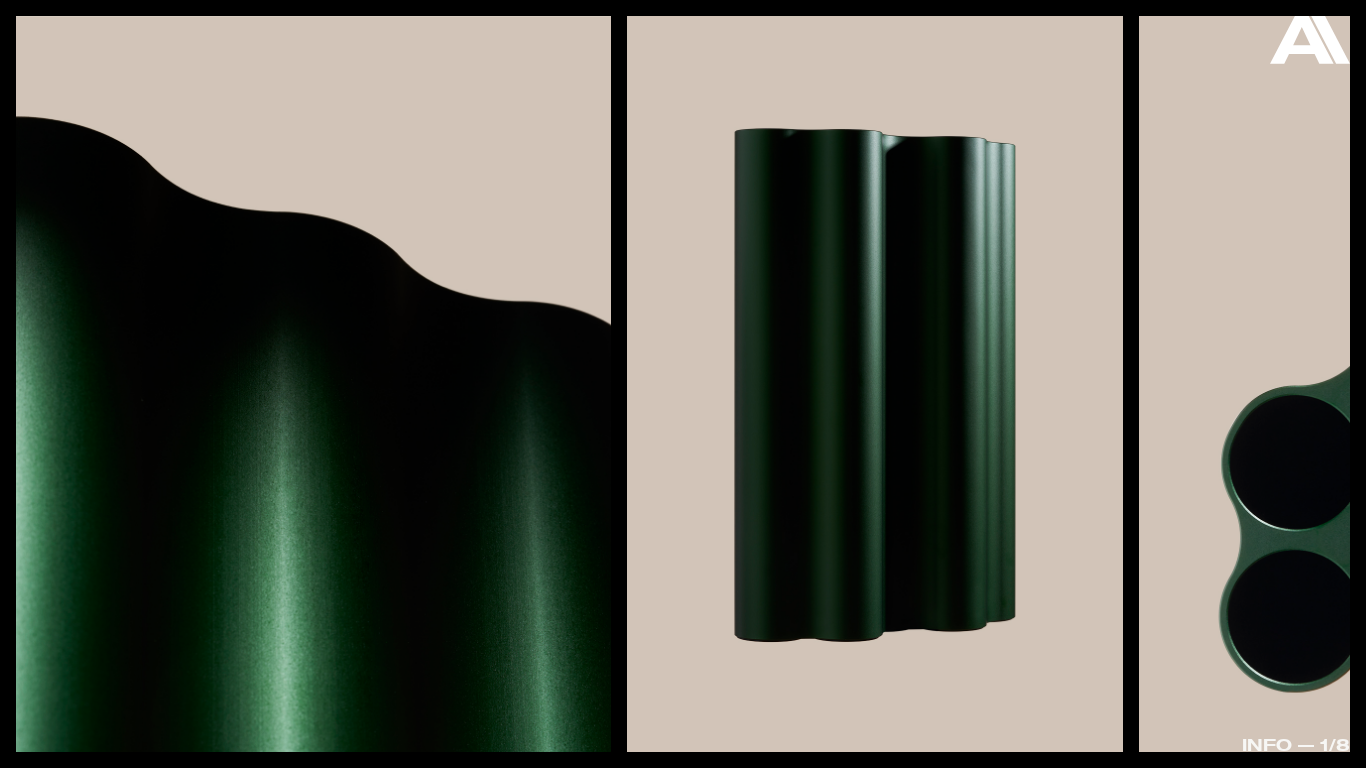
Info (1267, 744)
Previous (84, 334)
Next (1282, 388)
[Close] (1310, 45)
